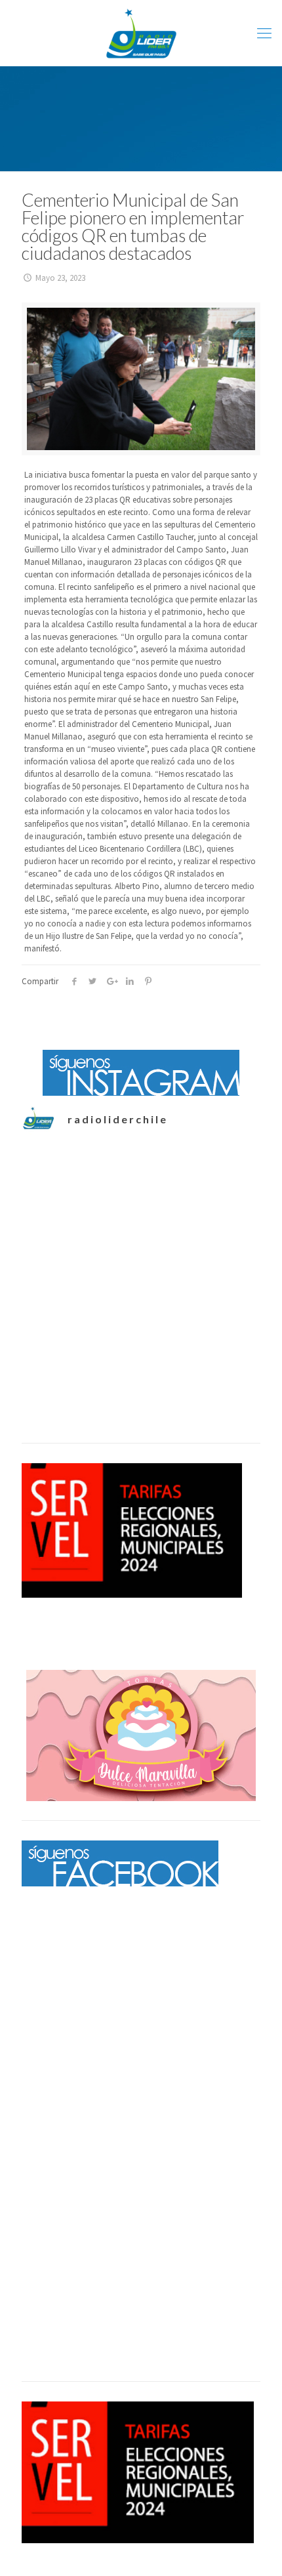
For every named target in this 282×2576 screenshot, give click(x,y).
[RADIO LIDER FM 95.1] (141, 33)
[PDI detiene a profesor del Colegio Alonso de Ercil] (141, 1353)
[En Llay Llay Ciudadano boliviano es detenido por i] (141, 1219)
